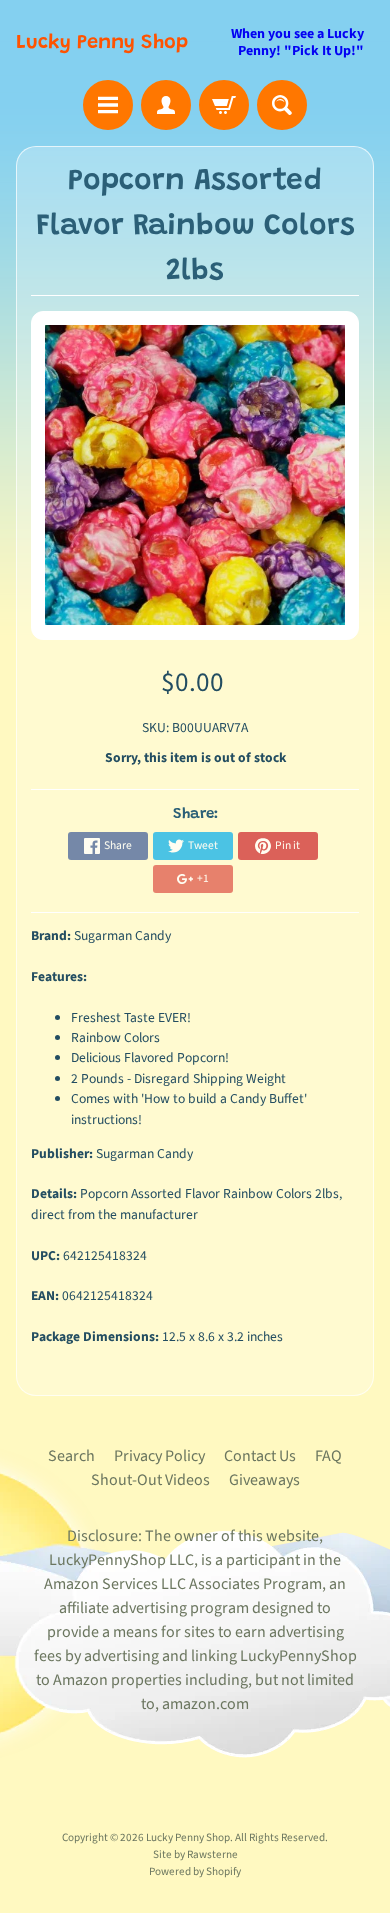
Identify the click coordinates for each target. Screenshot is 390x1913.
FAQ (328, 1456)
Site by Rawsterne (195, 1854)
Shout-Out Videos (150, 1480)
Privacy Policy (159, 1456)
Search (71, 1456)
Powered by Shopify (195, 1871)
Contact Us (260, 1456)
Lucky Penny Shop (102, 43)
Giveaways (264, 1480)
